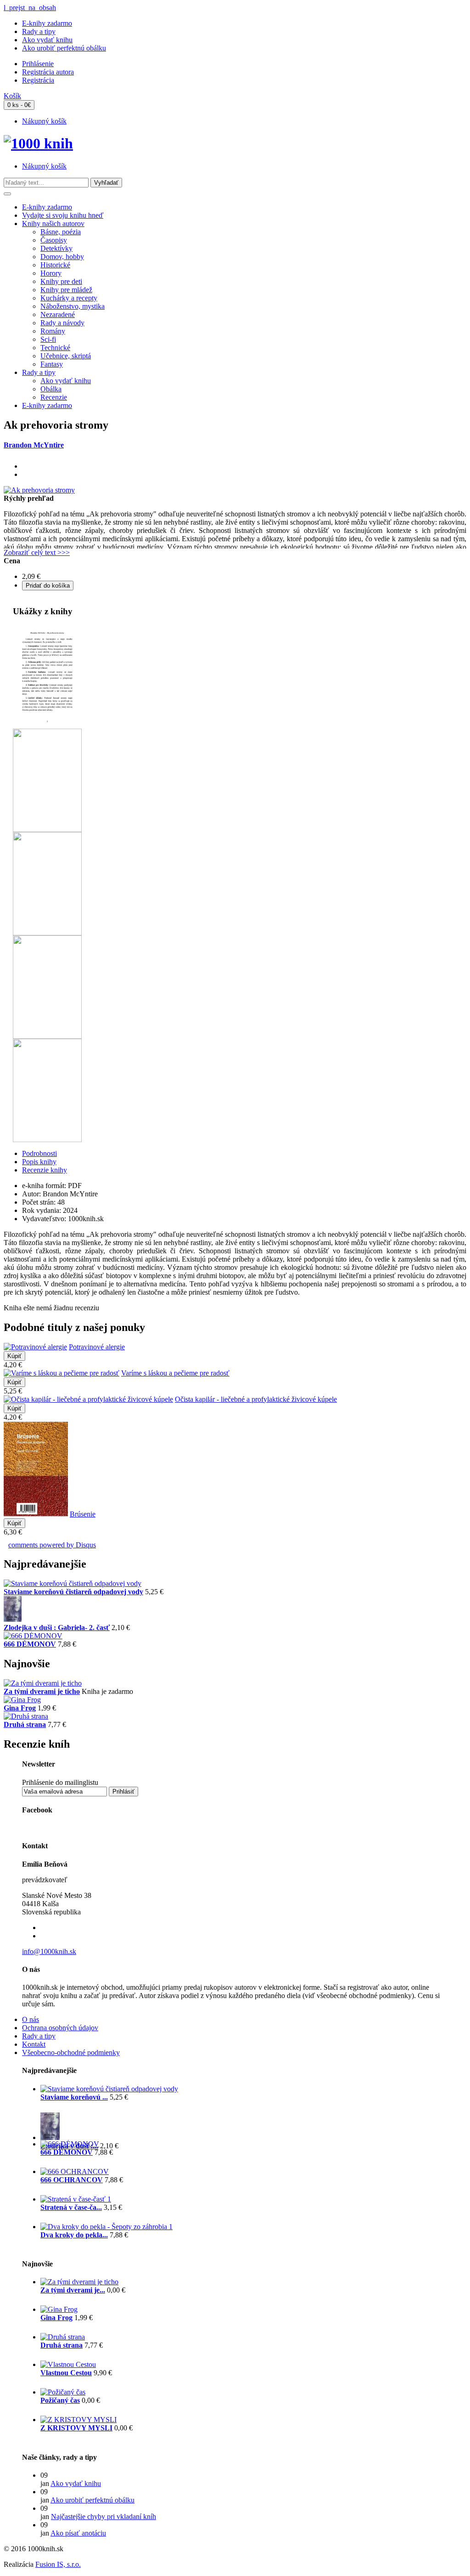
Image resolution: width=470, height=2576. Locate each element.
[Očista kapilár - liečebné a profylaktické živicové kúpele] (88, 1399)
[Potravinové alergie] (35, 1347)
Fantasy (52, 364)
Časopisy (54, 240)
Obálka (51, 389)
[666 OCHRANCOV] (75, 2171)
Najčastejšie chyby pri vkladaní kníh (104, 2517)
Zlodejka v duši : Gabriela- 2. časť (57, 1628)
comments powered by (52, 1545)
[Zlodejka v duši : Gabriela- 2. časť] (13, 1619)
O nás (31, 2019)
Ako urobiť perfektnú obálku (64, 48)
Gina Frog (20, 1708)
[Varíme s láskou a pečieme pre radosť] (62, 1373)
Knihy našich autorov (53, 224)
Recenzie (54, 397)
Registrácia (38, 80)
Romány (53, 331)
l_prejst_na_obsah (30, 8)
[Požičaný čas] (63, 2392)
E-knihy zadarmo (47, 23)
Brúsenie (83, 1514)
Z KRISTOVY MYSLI (76, 2428)
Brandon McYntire (34, 445)
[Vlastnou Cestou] (68, 2364)
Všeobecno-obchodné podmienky (71, 2052)
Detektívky (56, 248)
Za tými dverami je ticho (42, 1691)
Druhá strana (25, 1724)
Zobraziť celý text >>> (37, 552)
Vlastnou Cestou (66, 2373)
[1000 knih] (38, 143)
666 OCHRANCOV (72, 2180)
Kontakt (34, 2044)
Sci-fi (48, 339)
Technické (55, 348)
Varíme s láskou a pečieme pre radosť (175, 1373)
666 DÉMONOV (30, 1644)
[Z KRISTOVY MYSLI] (78, 2420)
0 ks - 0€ (19, 105)
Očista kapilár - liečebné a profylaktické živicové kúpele (256, 1399)
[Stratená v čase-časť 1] (76, 2199)
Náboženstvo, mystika (73, 306)
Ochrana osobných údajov (60, 2028)
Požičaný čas (60, 2400)
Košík (12, 96)
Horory (51, 273)
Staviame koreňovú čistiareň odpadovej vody (73, 1592)
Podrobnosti (39, 1153)
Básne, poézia (61, 232)
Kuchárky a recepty (69, 298)
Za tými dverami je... (73, 2290)
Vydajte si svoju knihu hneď (63, 215)
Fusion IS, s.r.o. (58, 2564)
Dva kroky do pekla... (74, 2235)
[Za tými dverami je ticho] (43, 1683)
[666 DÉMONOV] (33, 1636)
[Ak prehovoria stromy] (39, 490)
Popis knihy (39, 1162)
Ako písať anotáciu (78, 2533)
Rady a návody (62, 323)
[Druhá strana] (26, 1716)
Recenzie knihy (45, 1170)
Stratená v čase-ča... (71, 2207)
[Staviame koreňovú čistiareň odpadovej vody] (73, 1583)
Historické (55, 265)
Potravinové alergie (97, 1347)
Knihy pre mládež (66, 290)
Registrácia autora (48, 72)
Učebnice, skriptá (66, 356)
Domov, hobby (62, 257)
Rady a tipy (39, 31)
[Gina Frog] (22, 1700)
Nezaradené (58, 314)
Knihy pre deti (61, 281)
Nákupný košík (44, 121)
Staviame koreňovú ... (74, 2097)
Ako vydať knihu (47, 40)
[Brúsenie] (36, 1514)
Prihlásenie (38, 64)
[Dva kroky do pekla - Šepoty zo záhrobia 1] (106, 2227)
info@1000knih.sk (49, 1951)
